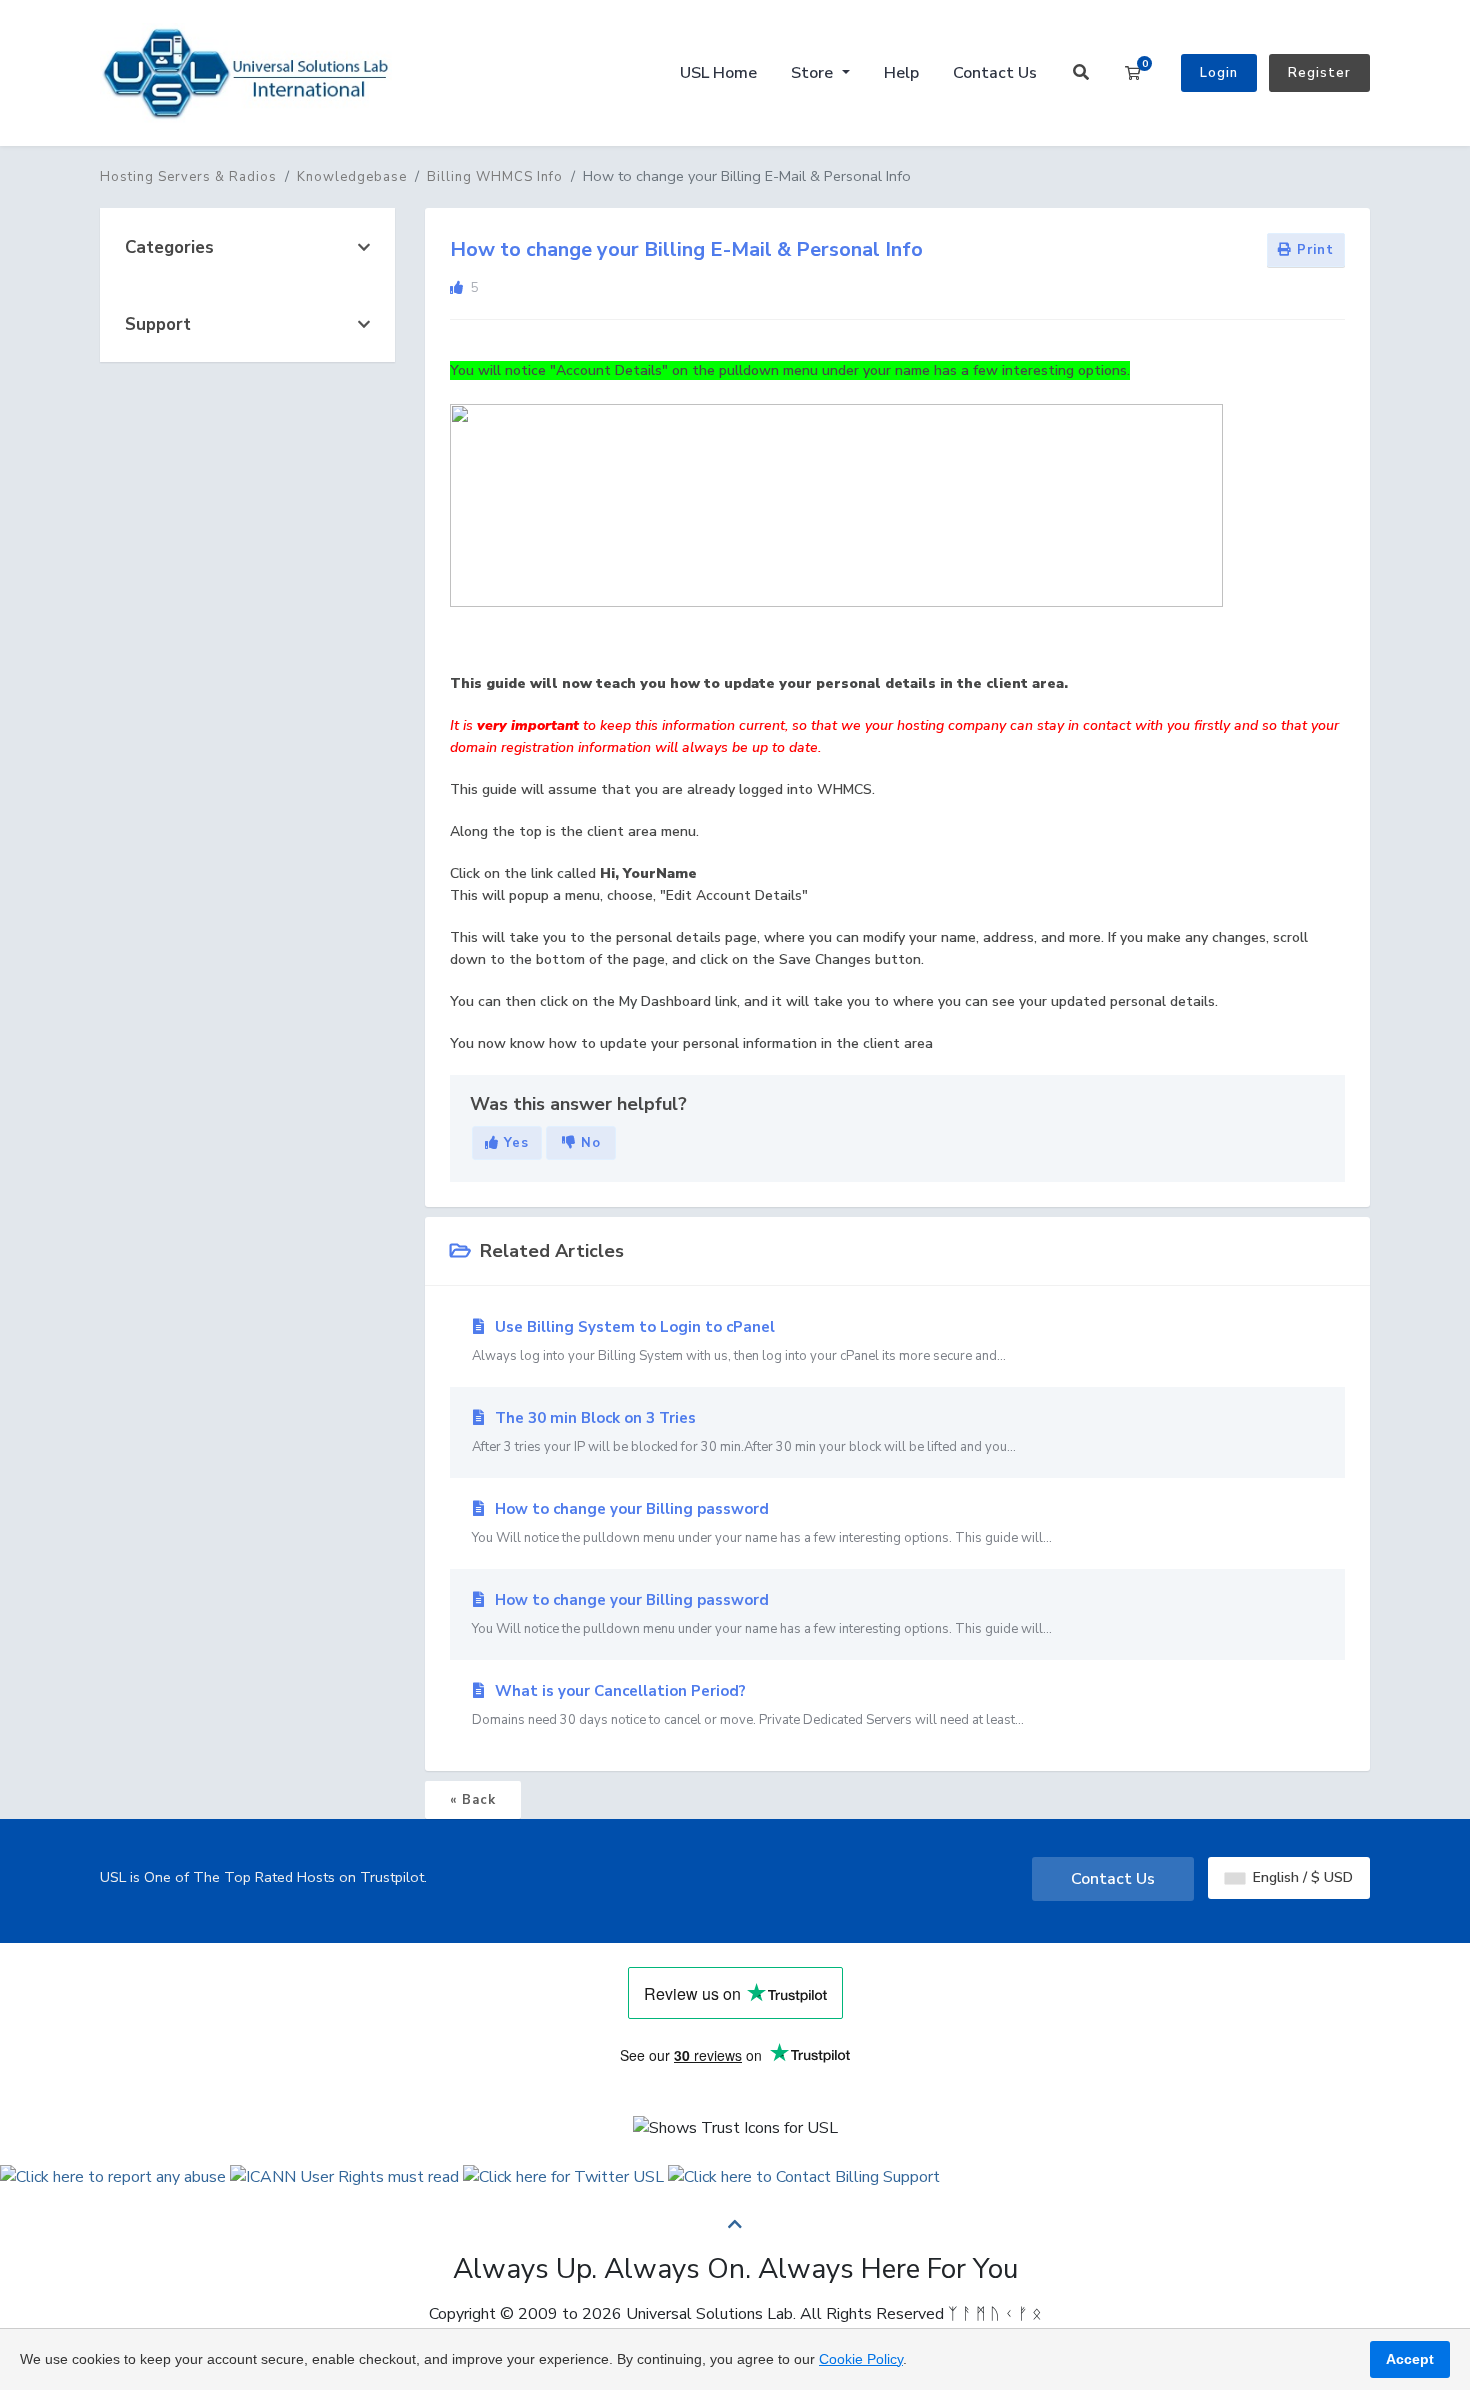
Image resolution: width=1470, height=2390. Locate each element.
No (588, 1143)
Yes (514, 1143)
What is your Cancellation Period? (748, 1705)
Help (901, 73)
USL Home (718, 73)
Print (1313, 250)
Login (1219, 73)
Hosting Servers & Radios (188, 177)
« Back (473, 1800)
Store (814, 73)
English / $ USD (1301, 1877)
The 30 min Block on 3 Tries (744, 1432)
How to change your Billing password (762, 1523)
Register (1319, 73)
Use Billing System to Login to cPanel (739, 1341)
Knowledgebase (352, 177)
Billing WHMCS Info (495, 177)
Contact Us (995, 73)
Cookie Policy (861, 2359)
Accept (1410, 2359)
